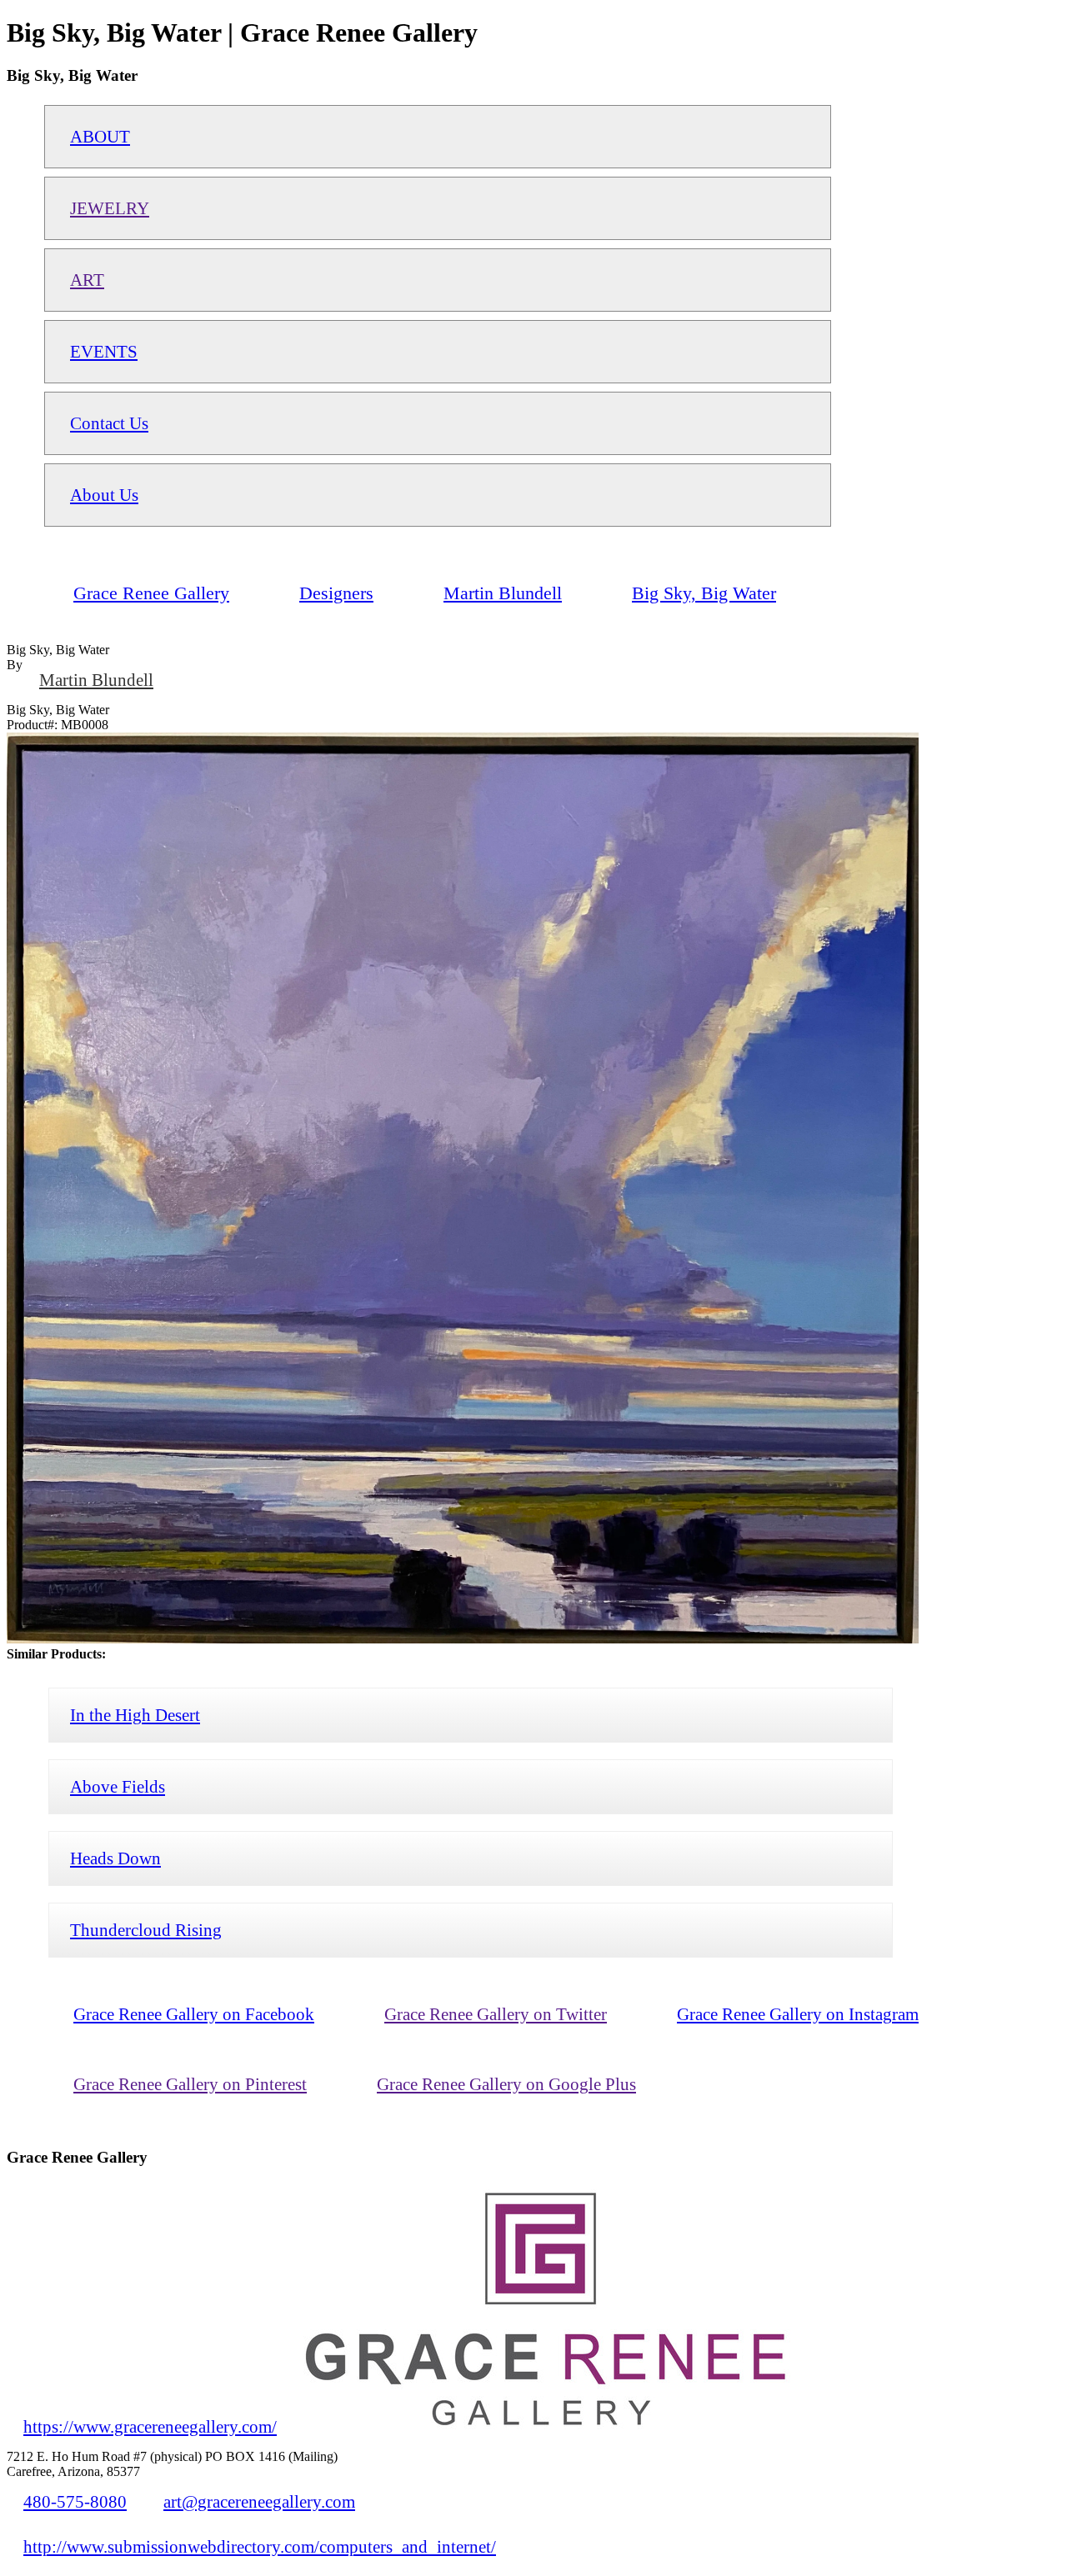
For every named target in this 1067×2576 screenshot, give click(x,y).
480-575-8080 (75, 2501)
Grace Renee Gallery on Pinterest (190, 2084)
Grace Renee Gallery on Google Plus (506, 2084)
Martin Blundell (96, 680)
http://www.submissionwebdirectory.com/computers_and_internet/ (260, 2546)
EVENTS (104, 351)
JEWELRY (110, 208)
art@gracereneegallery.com (259, 2501)
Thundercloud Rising (146, 1930)
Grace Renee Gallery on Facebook (194, 2014)
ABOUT (100, 136)
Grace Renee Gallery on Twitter (496, 2014)
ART (87, 280)
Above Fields (118, 1786)
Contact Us (109, 423)
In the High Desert (135, 1715)
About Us (104, 495)
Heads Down (115, 1858)
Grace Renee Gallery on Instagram (798, 2014)
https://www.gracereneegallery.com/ (150, 2426)
